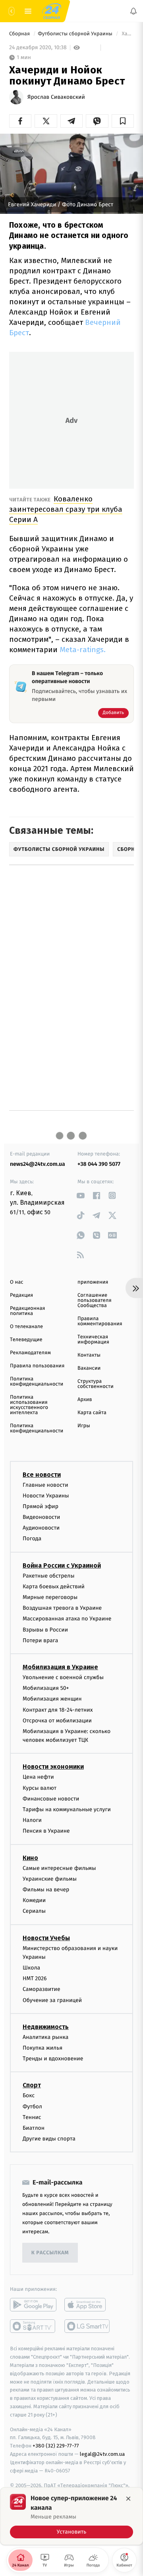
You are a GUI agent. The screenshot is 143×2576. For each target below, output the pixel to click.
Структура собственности (96, 1384)
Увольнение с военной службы (63, 1677)
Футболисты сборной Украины (76, 34)
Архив (85, 1400)
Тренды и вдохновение (53, 2059)
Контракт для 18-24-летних (58, 1710)
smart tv (33, 2326)
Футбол (32, 2107)
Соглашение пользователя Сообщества (95, 1300)
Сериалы (34, 1911)
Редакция (21, 1295)
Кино (30, 1858)
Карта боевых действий (54, 1586)
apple (88, 2305)
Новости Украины (46, 1496)
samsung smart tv (88, 2326)
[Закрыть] (128, 2499)
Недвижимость (46, 2027)
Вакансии (89, 1368)
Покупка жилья (43, 2048)
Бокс (29, 2096)
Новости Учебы (46, 1938)
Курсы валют (40, 1788)
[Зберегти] (123, 121)
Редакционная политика (27, 1311)
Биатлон (34, 2128)
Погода (32, 1539)
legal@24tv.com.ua (102, 2454)
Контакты (89, 1355)
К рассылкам (50, 2253)
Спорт (32, 2086)
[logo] (52, 11)
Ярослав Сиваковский (56, 97)
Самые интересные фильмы (59, 1868)
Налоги (32, 1820)
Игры (84, 1426)
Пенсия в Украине (46, 1831)
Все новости (42, 1475)
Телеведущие (26, 1340)
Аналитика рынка (46, 2037)
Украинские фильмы (50, 1879)
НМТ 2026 (35, 1978)
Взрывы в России (45, 1630)
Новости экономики (53, 1767)
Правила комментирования (100, 1321)
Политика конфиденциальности (37, 1382)
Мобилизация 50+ (46, 1688)
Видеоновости (42, 1517)
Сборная (20, 34)
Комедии (34, 1900)
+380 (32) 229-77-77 (56, 2446)
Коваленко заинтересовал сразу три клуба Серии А (66, 509)
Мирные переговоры (50, 1597)
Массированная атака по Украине (67, 1619)
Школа (31, 1968)
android (33, 2305)
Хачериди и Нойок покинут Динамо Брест (127, 34)
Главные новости (45, 1485)
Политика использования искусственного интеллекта (29, 1405)
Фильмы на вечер (46, 1890)
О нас (16, 1282)
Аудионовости (41, 1528)
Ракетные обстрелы (48, 1576)
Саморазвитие (42, 1990)
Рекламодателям (30, 1353)
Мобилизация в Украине (60, 1667)
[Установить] (71, 2516)
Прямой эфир (41, 1506)
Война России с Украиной (62, 1565)
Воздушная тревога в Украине (62, 1608)
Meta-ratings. (83, 650)
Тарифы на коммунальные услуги (67, 1809)
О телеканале (26, 1327)
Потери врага (40, 1640)
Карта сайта (92, 1413)
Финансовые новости (51, 1799)
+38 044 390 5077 (99, 1164)
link (80, 1195)
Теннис (32, 2117)
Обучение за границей (52, 2000)
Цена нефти (38, 1777)
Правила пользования (37, 1366)
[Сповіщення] (133, 11)
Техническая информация (93, 1340)
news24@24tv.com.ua (38, 1164)
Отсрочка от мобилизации (57, 1721)
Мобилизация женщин (52, 1699)
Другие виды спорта (49, 2139)
